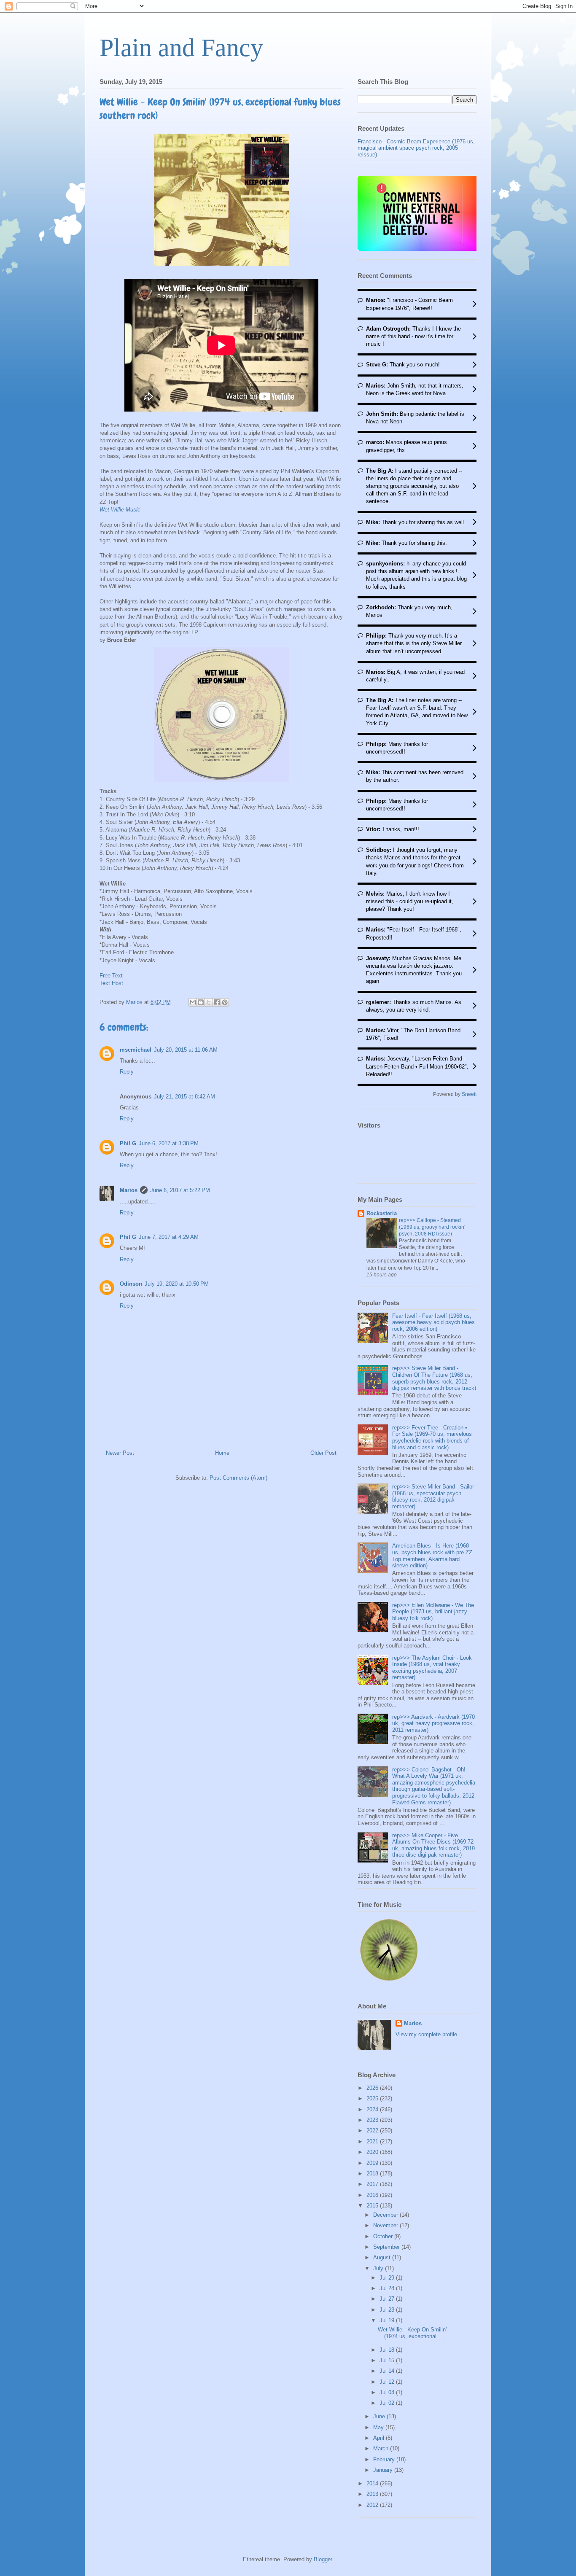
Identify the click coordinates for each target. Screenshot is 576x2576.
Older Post (323, 1453)
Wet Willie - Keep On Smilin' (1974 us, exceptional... (412, 2333)
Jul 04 (388, 2392)
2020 (373, 2152)
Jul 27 (388, 2299)
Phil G (128, 1143)
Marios (129, 1190)
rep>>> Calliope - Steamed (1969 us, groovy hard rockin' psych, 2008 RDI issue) (432, 1227)
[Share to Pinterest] (225, 1002)
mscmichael (136, 1050)
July (379, 2268)
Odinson (131, 1284)
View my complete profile (426, 2034)
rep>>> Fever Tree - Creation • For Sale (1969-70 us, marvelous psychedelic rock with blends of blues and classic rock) (432, 1437)
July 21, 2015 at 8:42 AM (184, 1097)
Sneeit (469, 1094)
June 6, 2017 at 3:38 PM (169, 1143)
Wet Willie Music (120, 510)
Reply (127, 1072)
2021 (373, 2141)
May (379, 2427)
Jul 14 (388, 2371)
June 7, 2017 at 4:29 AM (169, 1237)
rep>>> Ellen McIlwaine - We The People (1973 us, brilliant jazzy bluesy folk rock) (433, 1612)
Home (222, 1453)
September (387, 2247)
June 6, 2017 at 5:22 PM (180, 1190)
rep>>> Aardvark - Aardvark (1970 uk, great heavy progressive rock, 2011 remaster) (433, 1723)
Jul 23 (388, 2310)
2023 (373, 2120)
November (386, 2225)
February (385, 2459)
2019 (373, 2163)
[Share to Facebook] (217, 1002)
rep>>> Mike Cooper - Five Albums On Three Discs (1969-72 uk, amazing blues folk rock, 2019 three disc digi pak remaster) (433, 1845)
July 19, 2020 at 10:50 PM (177, 1284)
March (382, 2448)
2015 (373, 2206)
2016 (373, 2195)
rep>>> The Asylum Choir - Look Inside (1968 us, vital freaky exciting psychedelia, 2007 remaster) (432, 1668)
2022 (373, 2131)
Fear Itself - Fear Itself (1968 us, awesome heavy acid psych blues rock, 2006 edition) (433, 1322)
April (380, 2438)
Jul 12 (388, 2382)
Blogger (323, 2559)
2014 (373, 2483)
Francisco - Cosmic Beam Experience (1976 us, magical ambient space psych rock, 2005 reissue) (416, 148)
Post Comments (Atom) (238, 1478)
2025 (373, 2098)
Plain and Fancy (181, 48)
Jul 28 (388, 2288)
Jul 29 (388, 2278)
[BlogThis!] (201, 1002)
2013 (373, 2494)
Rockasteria (382, 1213)
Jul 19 (388, 2320)
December (386, 2215)
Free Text (111, 976)
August (383, 2257)
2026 (373, 2088)
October (384, 2236)
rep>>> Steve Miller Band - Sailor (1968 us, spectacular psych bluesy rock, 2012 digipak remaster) (433, 1497)
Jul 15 (388, 2360)
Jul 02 (388, 2403)
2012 (373, 2505)
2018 (373, 2174)
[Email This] (193, 1002)
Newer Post (120, 1453)
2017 (373, 2184)
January (384, 2470)
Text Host (111, 983)
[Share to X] (209, 1002)
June (380, 2416)
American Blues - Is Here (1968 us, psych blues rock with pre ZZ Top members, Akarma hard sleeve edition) (432, 1556)
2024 (373, 2109)
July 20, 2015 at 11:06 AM (186, 1050)
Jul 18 (388, 2350)
